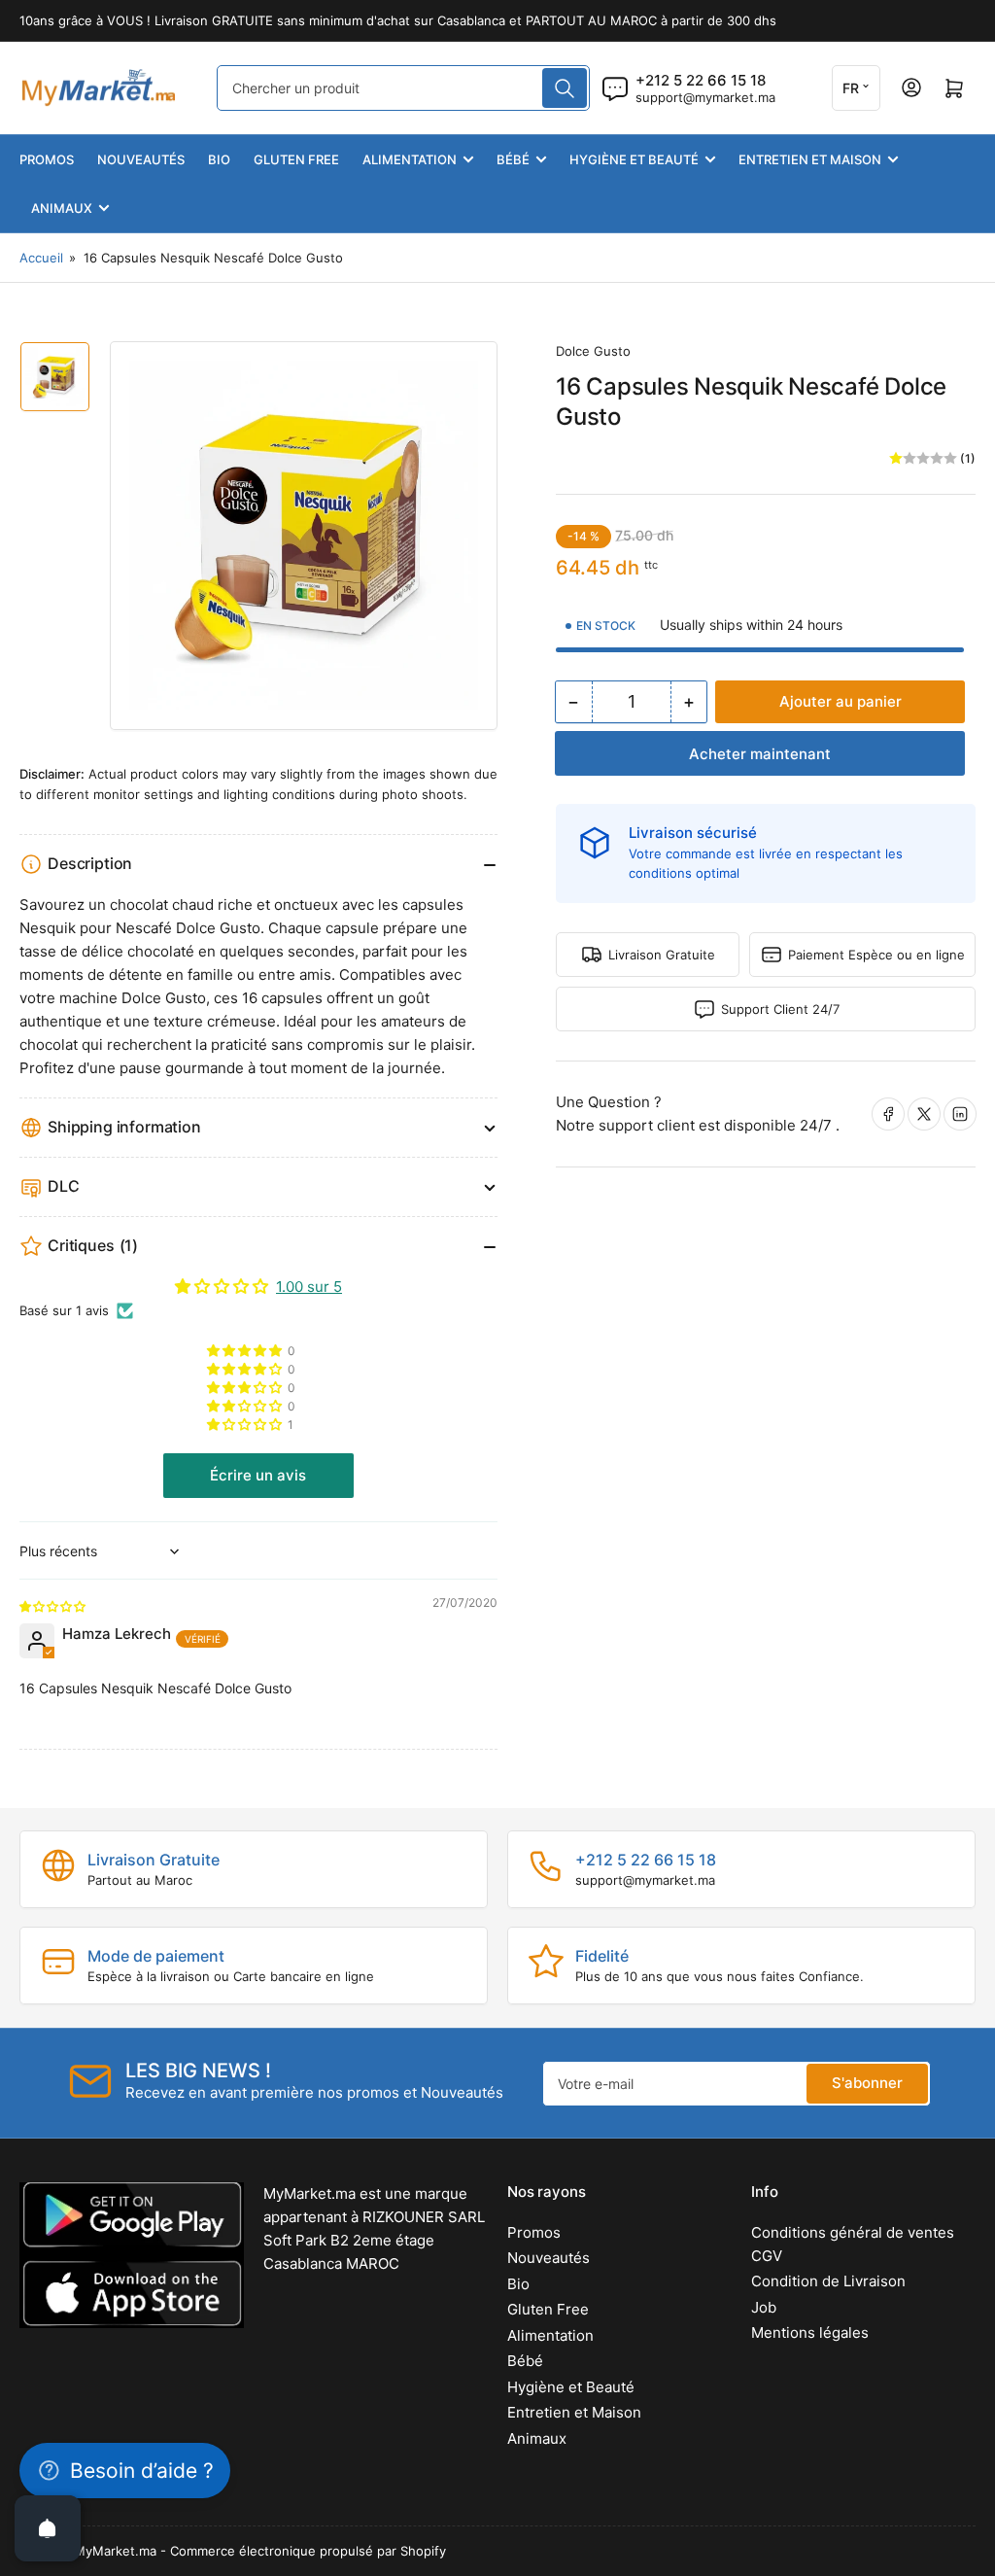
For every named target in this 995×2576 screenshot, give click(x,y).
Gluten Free (296, 159)
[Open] (48, 2528)
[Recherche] (565, 88)
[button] (246, 1425)
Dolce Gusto (593, 351)
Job (764, 2307)
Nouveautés (141, 159)
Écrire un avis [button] (258, 1475)
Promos (47, 159)
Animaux (62, 208)
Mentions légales (810, 2332)
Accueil (41, 258)
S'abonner (867, 2083)
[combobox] (403, 88)
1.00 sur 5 (309, 1287)
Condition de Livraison (828, 2281)
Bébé (513, 159)
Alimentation (410, 159)
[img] (53, 1605)
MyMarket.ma (115, 2551)
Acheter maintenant (760, 754)
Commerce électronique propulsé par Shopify (308, 2551)
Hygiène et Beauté (634, 159)
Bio (219, 159)
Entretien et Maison (810, 159)
